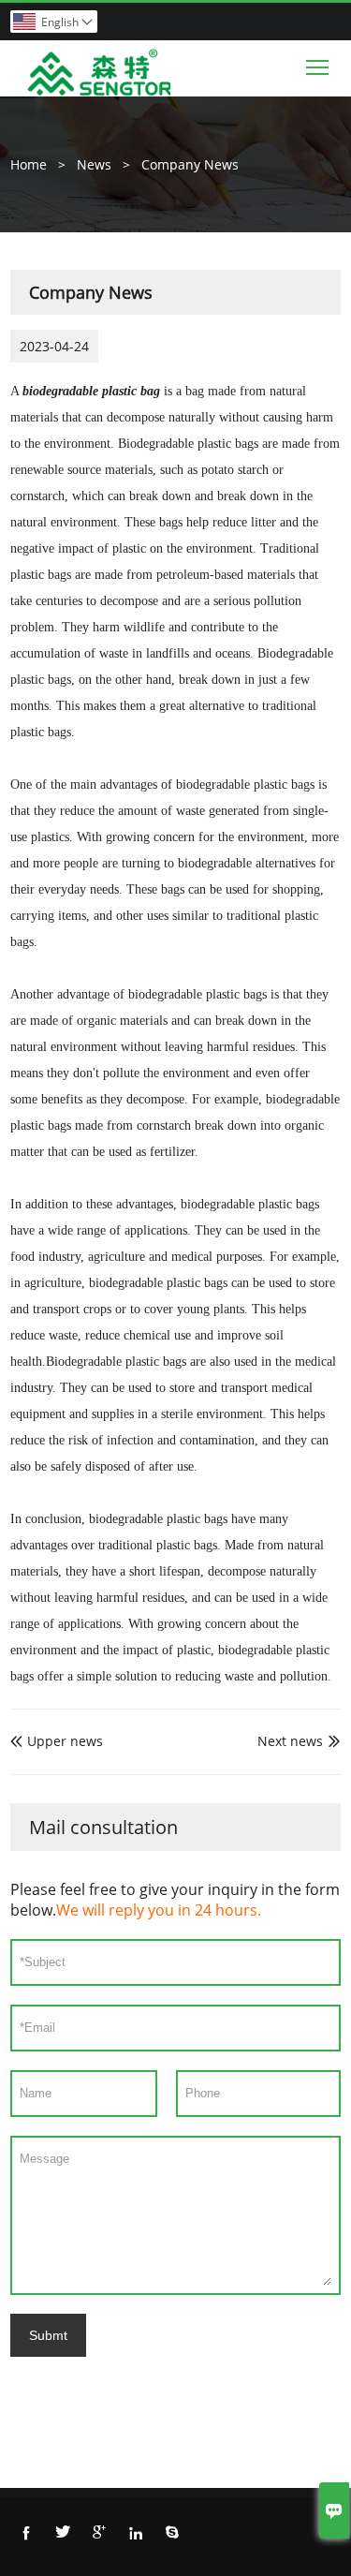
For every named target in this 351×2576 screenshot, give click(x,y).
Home (29, 164)
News (94, 164)
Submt (48, 2335)
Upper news (57, 1741)
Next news (290, 1741)
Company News (190, 164)
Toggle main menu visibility (318, 66)
